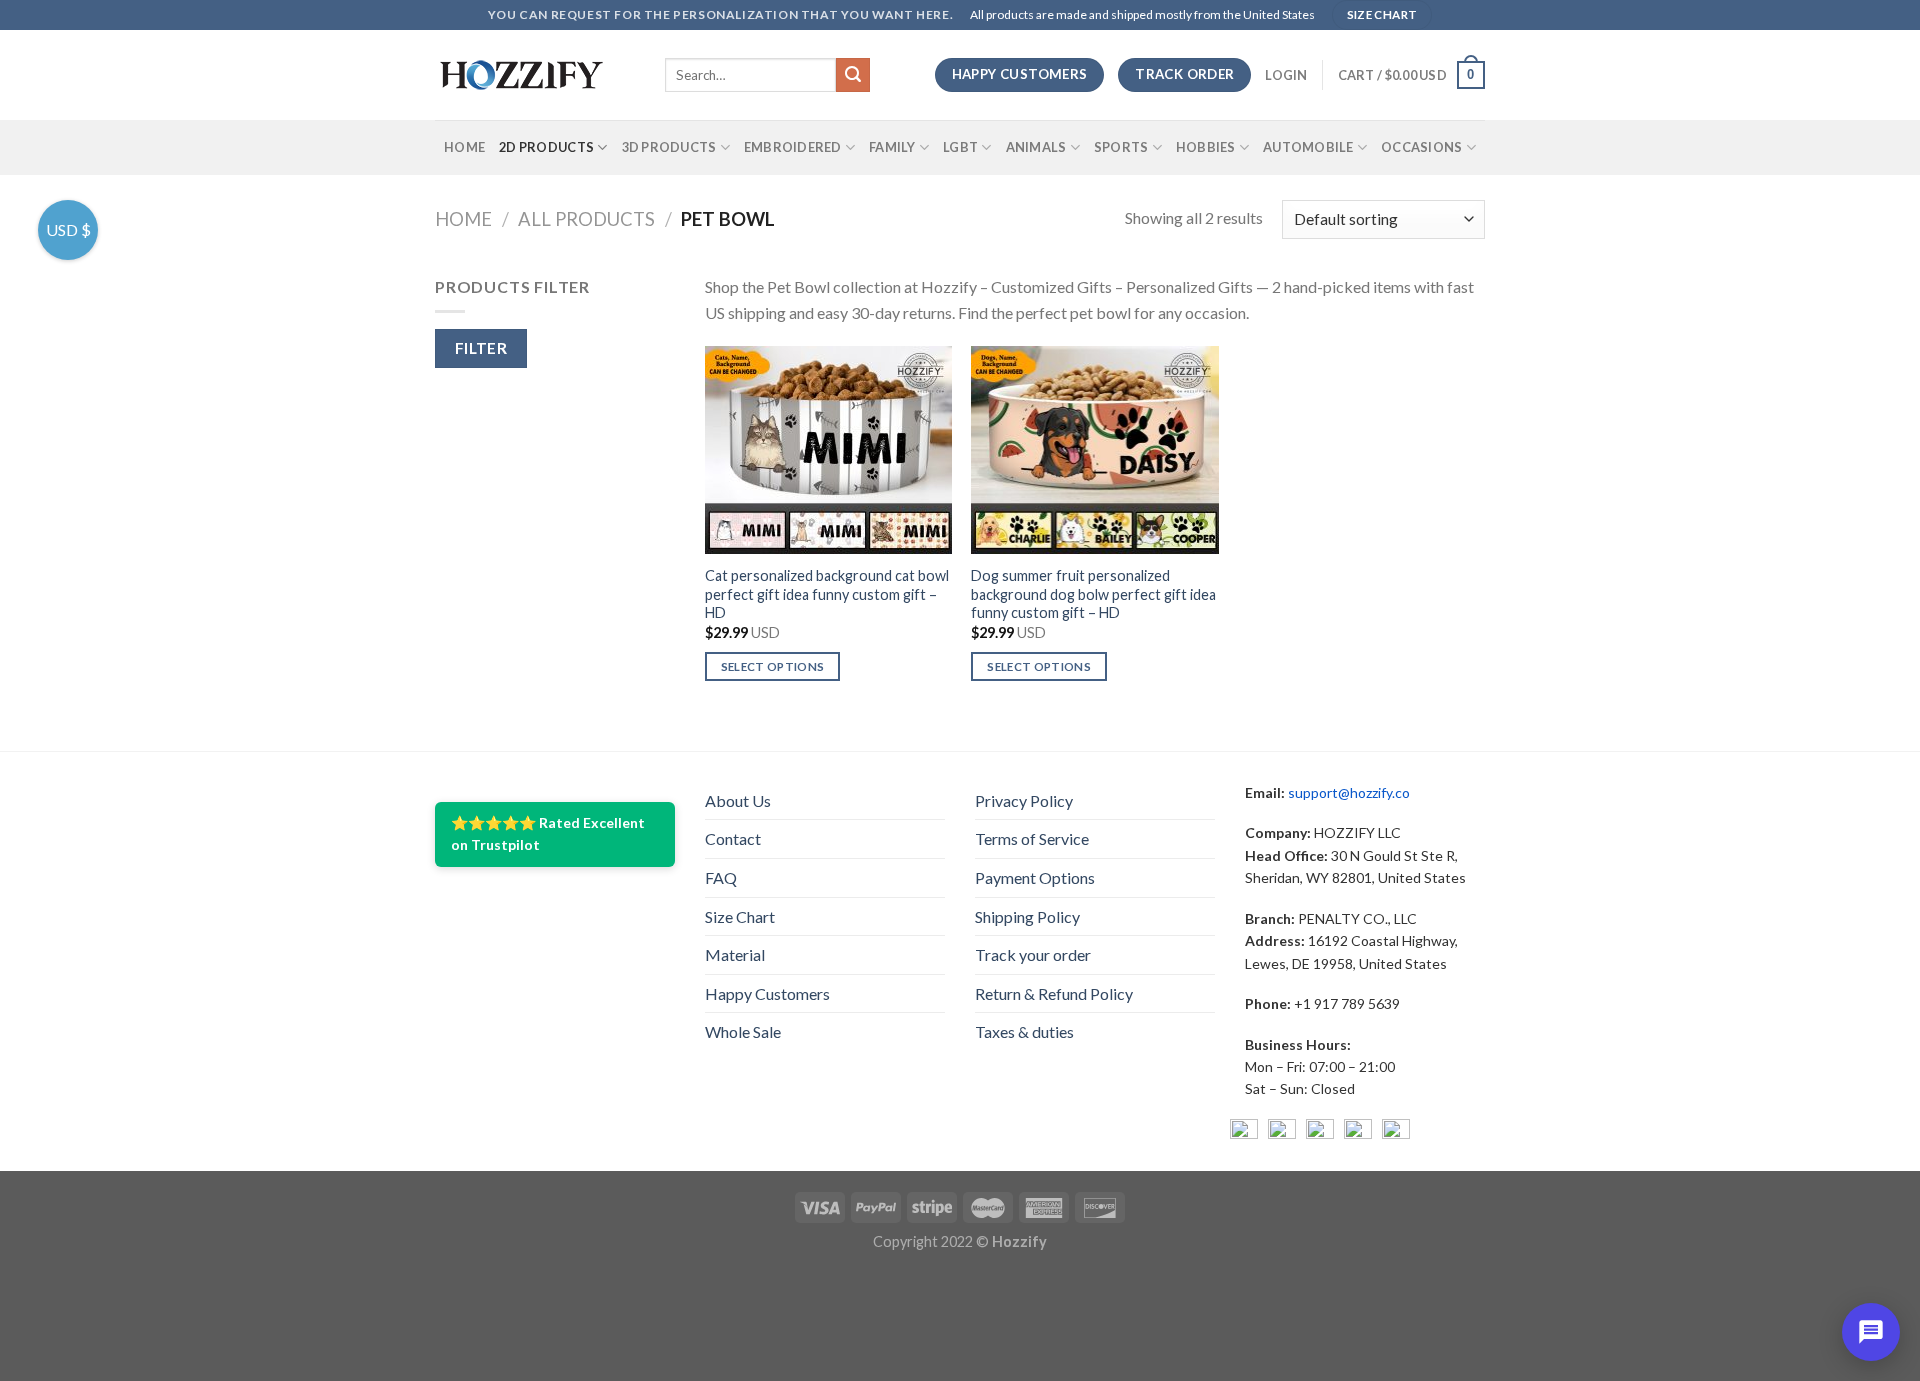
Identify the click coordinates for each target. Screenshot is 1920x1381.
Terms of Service (1032, 838)
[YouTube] (1320, 1133)
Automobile (1308, 147)
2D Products (546, 147)
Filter (481, 348)
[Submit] (853, 75)
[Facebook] (1244, 1133)
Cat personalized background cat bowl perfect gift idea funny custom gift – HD (827, 594)
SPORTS (1121, 147)
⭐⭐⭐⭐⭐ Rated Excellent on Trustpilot (548, 833)
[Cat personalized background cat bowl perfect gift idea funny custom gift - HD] (828, 450)
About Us (738, 800)
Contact (733, 838)
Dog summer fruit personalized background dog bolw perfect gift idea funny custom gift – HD (1093, 594)
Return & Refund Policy (1054, 993)
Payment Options (1035, 877)
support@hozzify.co (1349, 792)
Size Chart (740, 916)
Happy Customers (767, 993)
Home (464, 147)
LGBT (960, 147)
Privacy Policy (1024, 800)
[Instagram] (1282, 1133)
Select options (773, 666)
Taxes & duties (1024, 1031)
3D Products (669, 147)
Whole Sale (743, 1031)
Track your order (1033, 954)
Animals (1036, 147)
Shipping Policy (1027, 916)
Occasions (1421, 147)
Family (892, 147)
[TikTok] (1396, 1133)
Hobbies (1206, 147)
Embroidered (793, 147)
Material (735, 954)
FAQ (721, 877)
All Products (586, 219)
